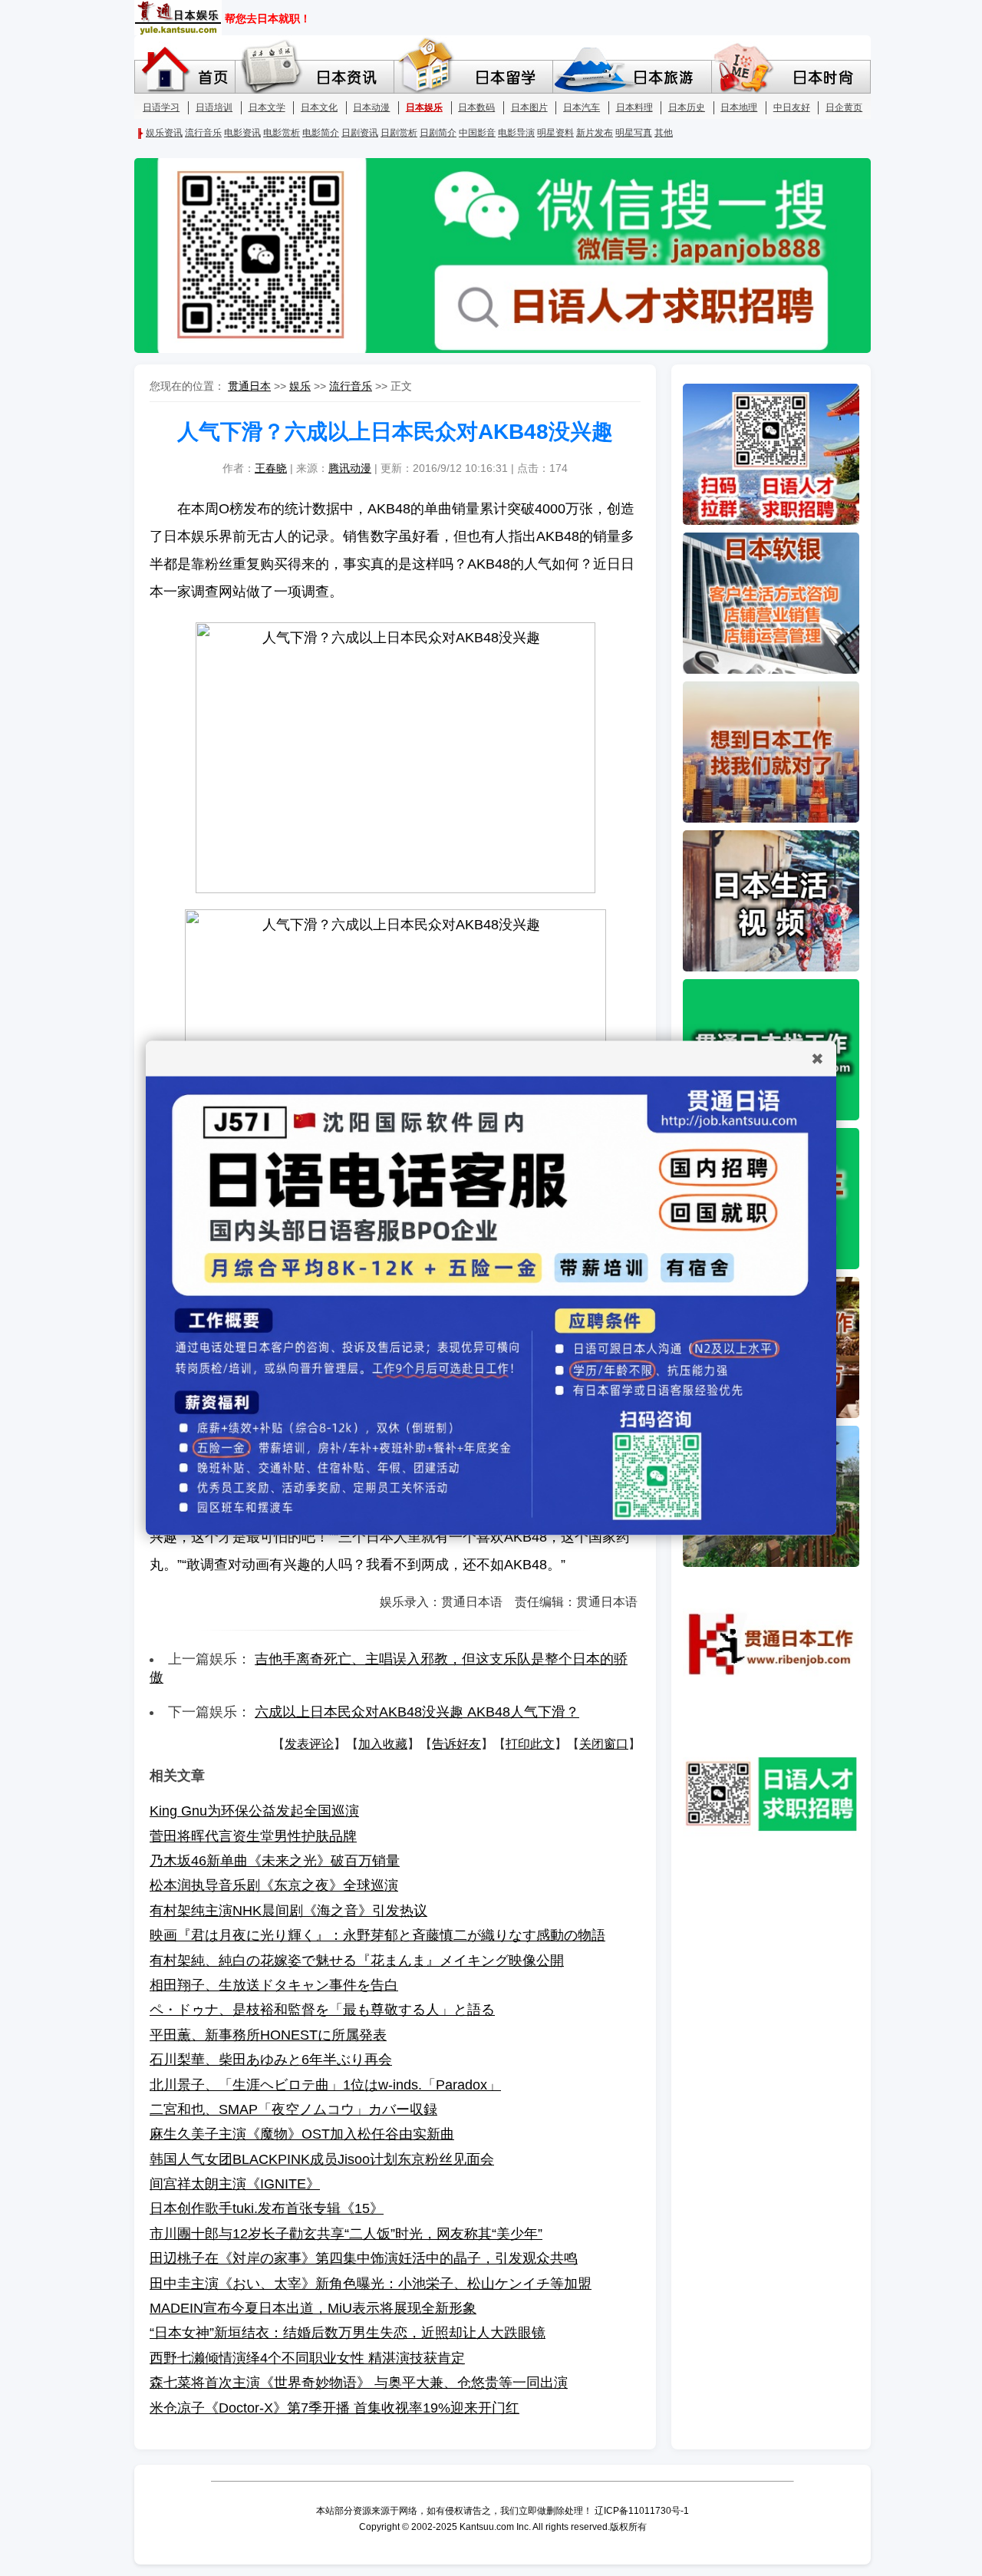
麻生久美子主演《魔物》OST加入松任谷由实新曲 (302, 2134)
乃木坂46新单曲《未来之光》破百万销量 (275, 1861)
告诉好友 (456, 1744)
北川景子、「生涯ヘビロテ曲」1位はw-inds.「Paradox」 (325, 2085)
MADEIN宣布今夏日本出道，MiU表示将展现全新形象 (313, 2308)
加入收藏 (383, 1744)
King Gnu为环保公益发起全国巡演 (254, 1811)
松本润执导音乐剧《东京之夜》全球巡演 (274, 1885)
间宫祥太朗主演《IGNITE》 (235, 2184)
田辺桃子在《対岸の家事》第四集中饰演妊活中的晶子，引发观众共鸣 (364, 2258)
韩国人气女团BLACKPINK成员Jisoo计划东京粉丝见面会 (322, 2159)
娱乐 (300, 386)
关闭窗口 (604, 1744)
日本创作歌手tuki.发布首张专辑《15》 (267, 2208)
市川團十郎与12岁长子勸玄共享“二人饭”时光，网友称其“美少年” (346, 2234)
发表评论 (309, 1744)
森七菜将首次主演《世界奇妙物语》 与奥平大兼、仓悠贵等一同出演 (359, 2383)
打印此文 (530, 1744)
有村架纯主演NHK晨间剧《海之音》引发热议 (288, 1911)
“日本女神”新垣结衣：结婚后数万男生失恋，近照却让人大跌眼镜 (348, 2333)
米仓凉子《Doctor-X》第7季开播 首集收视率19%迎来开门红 (334, 2408)
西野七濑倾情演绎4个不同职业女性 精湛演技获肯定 (307, 2358)
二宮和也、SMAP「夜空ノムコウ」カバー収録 (293, 2109)
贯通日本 (249, 386)
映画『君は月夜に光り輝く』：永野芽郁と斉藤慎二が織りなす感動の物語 (377, 1935)
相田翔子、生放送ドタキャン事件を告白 (274, 1985)
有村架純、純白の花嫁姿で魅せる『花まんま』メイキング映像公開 (357, 1961)
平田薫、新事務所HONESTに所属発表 (268, 2035)
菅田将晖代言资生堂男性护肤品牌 (253, 1836)
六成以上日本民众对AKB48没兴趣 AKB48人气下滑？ (417, 1712)
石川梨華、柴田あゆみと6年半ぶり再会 (271, 2060)
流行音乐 (351, 386)
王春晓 (271, 468)
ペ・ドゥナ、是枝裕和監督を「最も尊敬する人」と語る (322, 2010)
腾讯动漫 (350, 468)
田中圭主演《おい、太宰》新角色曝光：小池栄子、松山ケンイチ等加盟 (371, 2284)
